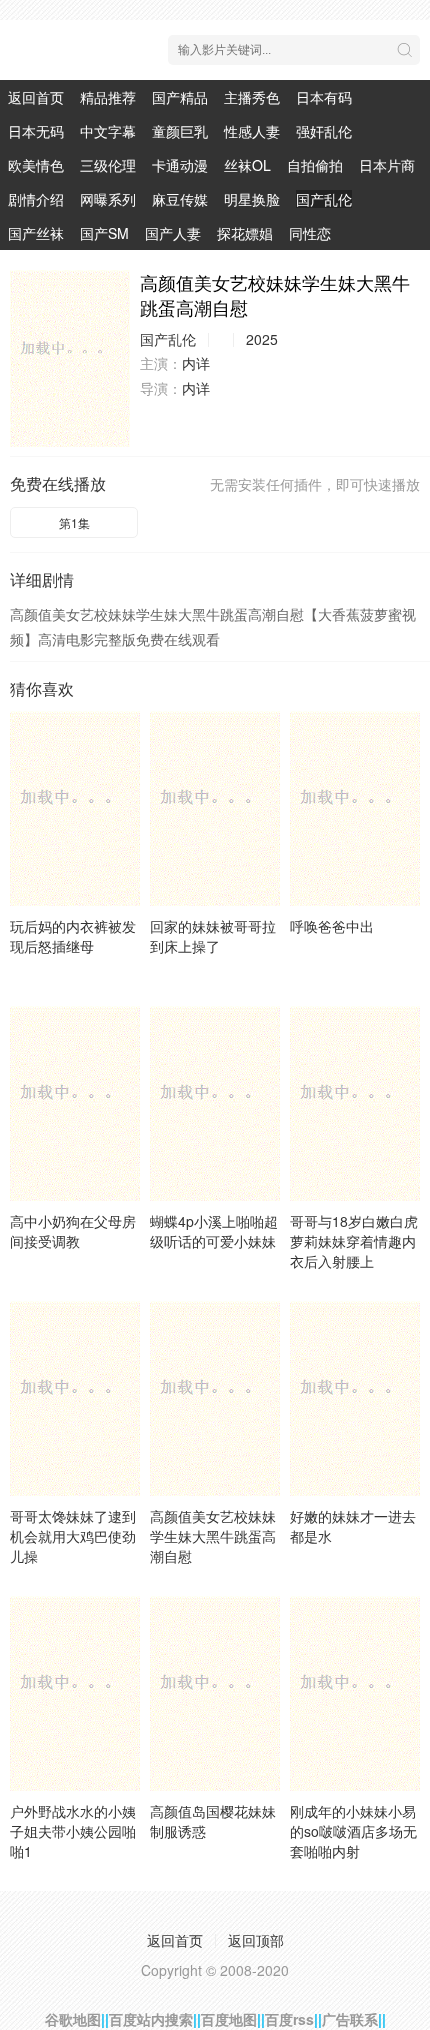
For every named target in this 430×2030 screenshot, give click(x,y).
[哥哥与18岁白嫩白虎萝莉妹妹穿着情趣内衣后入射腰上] (355, 1103)
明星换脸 (252, 199)
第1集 (74, 522)
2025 (262, 339)
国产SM (104, 233)
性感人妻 (252, 131)
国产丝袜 (36, 233)
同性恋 (310, 233)
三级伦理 (108, 165)
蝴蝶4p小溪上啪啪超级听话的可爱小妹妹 (214, 1231)
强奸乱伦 (324, 131)
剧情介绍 (36, 199)
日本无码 (36, 131)
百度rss (289, 2019)
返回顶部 (256, 1940)
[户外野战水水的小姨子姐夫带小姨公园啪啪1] (75, 1693)
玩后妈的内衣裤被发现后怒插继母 (73, 936)
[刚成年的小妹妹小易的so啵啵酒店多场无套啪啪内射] (355, 1693)
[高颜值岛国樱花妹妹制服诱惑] (215, 1693)
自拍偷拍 (315, 165)
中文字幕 (108, 131)
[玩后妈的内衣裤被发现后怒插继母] (75, 808)
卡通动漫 (180, 165)
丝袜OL (247, 165)
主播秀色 (252, 97)
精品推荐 (108, 97)
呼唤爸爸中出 (332, 926)
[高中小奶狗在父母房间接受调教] (75, 1103)
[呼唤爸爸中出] (355, 808)
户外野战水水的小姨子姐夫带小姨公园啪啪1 (73, 1831)
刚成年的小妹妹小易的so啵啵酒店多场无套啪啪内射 (353, 1831)
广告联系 (350, 2019)
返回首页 (36, 97)
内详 (196, 363)
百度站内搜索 (151, 2019)
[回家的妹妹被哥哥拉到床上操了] (215, 808)
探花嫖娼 (245, 233)
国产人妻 (173, 233)
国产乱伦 (324, 199)
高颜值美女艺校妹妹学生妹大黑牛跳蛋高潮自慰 (213, 1536)
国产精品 (180, 97)
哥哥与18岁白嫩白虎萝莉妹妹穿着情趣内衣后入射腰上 (354, 1241)
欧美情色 (36, 165)
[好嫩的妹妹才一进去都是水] (355, 1398)
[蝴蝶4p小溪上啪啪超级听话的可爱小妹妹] (215, 1103)
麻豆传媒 (180, 199)
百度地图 (229, 2019)
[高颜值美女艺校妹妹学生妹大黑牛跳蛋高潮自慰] (70, 358)
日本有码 (324, 97)
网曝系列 (108, 199)
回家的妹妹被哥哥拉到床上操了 (213, 936)
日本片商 (387, 165)
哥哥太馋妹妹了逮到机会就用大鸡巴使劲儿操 (73, 1536)
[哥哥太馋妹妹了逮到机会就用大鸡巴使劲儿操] (75, 1398)
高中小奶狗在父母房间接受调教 (73, 1231)
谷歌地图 (73, 2019)
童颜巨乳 (180, 131)
